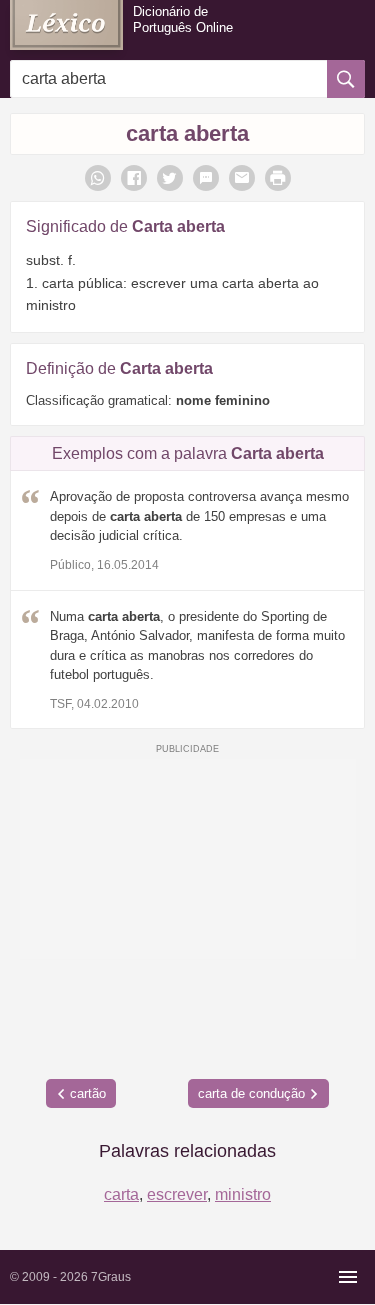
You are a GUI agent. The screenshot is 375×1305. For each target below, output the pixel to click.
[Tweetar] (170, 178)
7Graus (111, 1277)
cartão (88, 1093)
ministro (243, 1194)
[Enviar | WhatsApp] (98, 178)
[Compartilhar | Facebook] (134, 178)
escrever (177, 1194)
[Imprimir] (278, 178)
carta (121, 1194)
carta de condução (251, 1093)
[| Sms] (206, 178)
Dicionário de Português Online (183, 19)
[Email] (242, 178)
